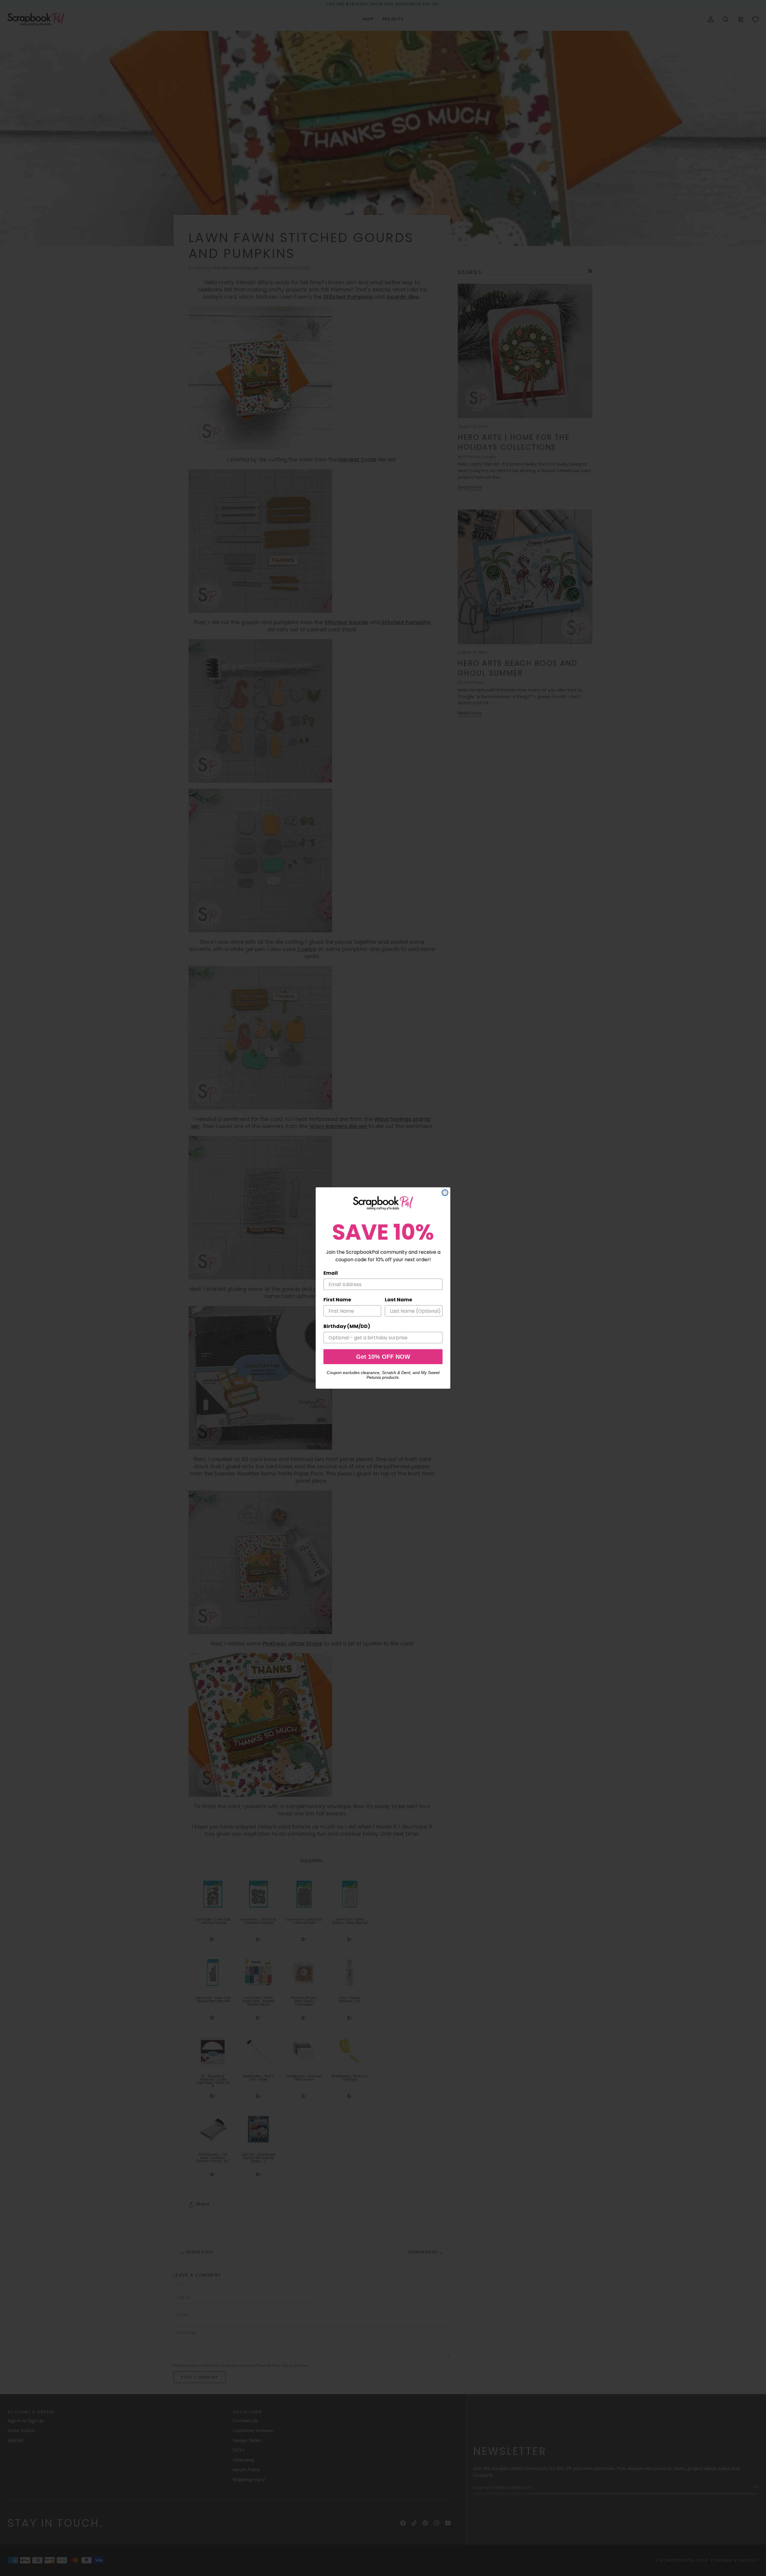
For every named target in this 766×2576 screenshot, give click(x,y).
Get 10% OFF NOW (383, 1357)
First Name (337, 1300)
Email (331, 1273)
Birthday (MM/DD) (347, 1326)
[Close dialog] (445, 1193)
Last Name (398, 1300)
